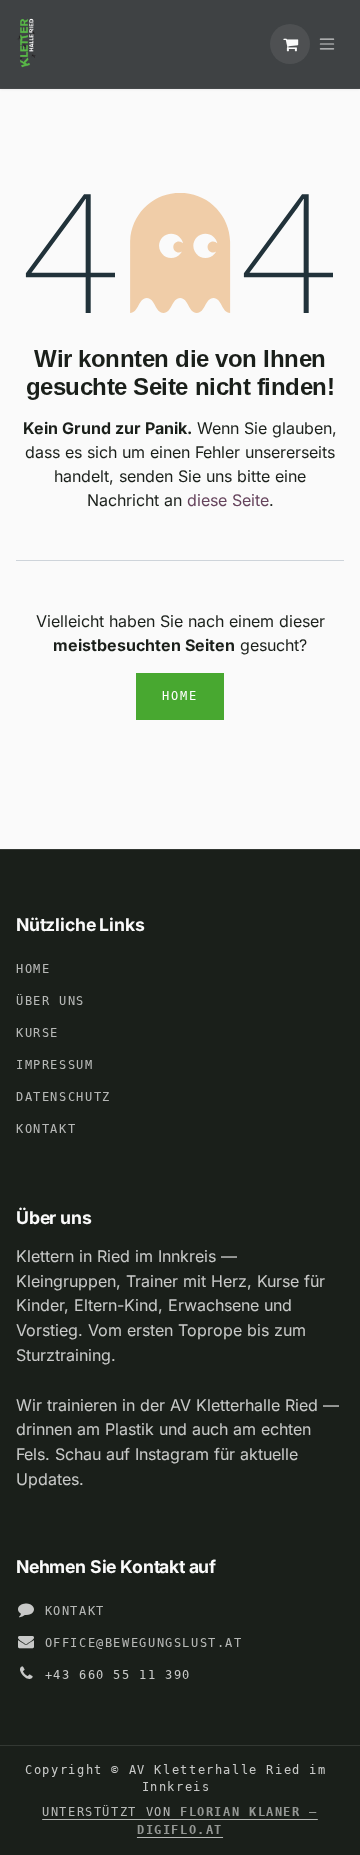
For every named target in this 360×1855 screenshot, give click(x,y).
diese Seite (228, 500)
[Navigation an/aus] (327, 44)
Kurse (37, 1033)
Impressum (55, 1065)
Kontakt (46, 1129)
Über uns (50, 1001)
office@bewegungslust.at (144, 1643)
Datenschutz (63, 1097)
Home (180, 696)
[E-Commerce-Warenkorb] (290, 44)
